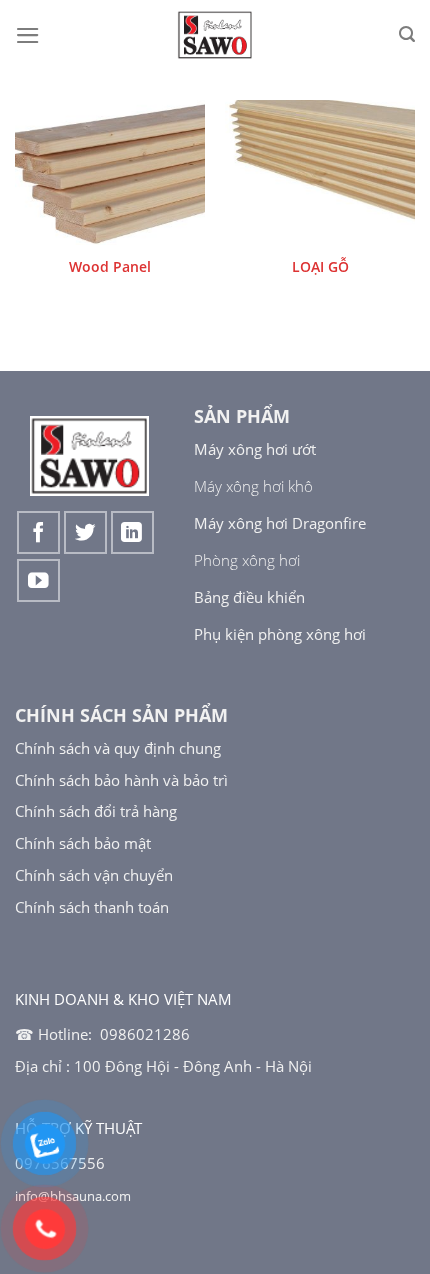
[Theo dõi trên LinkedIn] (132, 532)
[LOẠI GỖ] (320, 172)
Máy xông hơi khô (253, 486)
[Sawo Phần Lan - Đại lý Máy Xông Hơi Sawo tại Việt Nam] (215, 35)
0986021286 (145, 1034)
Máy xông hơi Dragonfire (280, 523)
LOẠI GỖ (320, 266)
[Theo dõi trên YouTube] (38, 580)
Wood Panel (110, 266)
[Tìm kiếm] (407, 34)
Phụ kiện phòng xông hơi (280, 634)
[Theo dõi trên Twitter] (85, 532)
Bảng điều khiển (249, 597)
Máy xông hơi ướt (255, 449)
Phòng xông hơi (247, 560)
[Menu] (28, 35)
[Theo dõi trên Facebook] (38, 532)
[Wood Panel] (110, 172)
